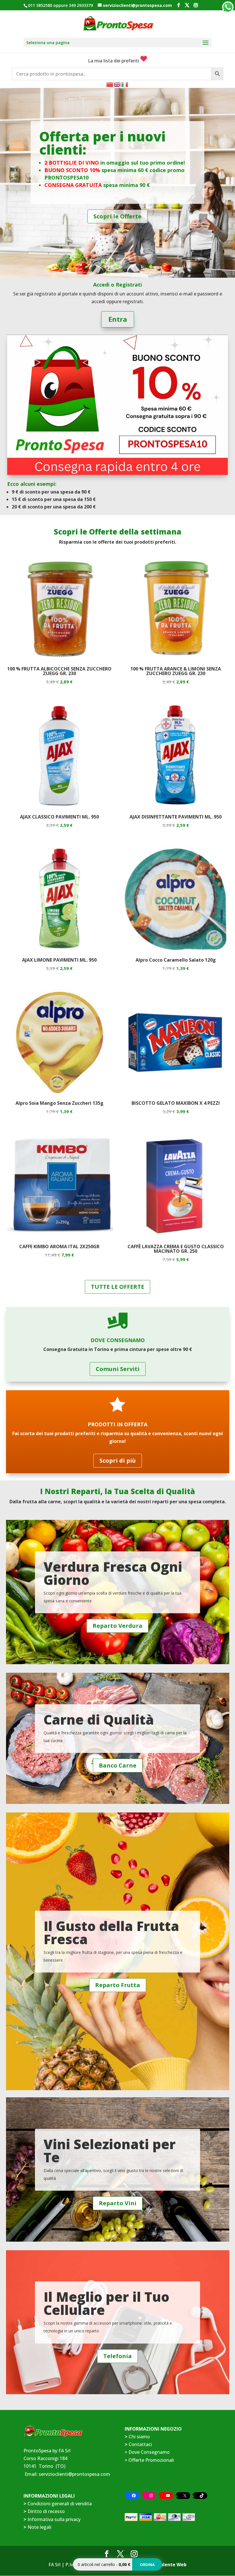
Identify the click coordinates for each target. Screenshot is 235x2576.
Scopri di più (118, 1460)
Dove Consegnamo (149, 2452)
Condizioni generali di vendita (60, 2504)
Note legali (39, 2527)
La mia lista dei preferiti (114, 61)
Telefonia (117, 2356)
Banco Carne (118, 1765)
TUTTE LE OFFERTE (117, 1287)
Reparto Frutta (118, 1985)
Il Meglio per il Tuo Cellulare (106, 2303)
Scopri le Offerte (117, 216)
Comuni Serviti (118, 1369)
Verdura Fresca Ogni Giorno (113, 1573)
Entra (118, 319)
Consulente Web (168, 2565)
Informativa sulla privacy (54, 2519)
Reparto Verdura (117, 1626)
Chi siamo (139, 2437)
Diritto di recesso (46, 2511)
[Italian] (125, 84)
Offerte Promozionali (151, 2460)
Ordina (147, 2565)
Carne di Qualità (99, 1719)
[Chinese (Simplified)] (110, 84)
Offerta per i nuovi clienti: (102, 143)
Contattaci (140, 2444)
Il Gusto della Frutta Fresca (111, 1932)
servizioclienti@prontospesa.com (74, 2474)
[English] (117, 84)
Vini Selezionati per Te (110, 2151)
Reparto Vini (118, 2203)
